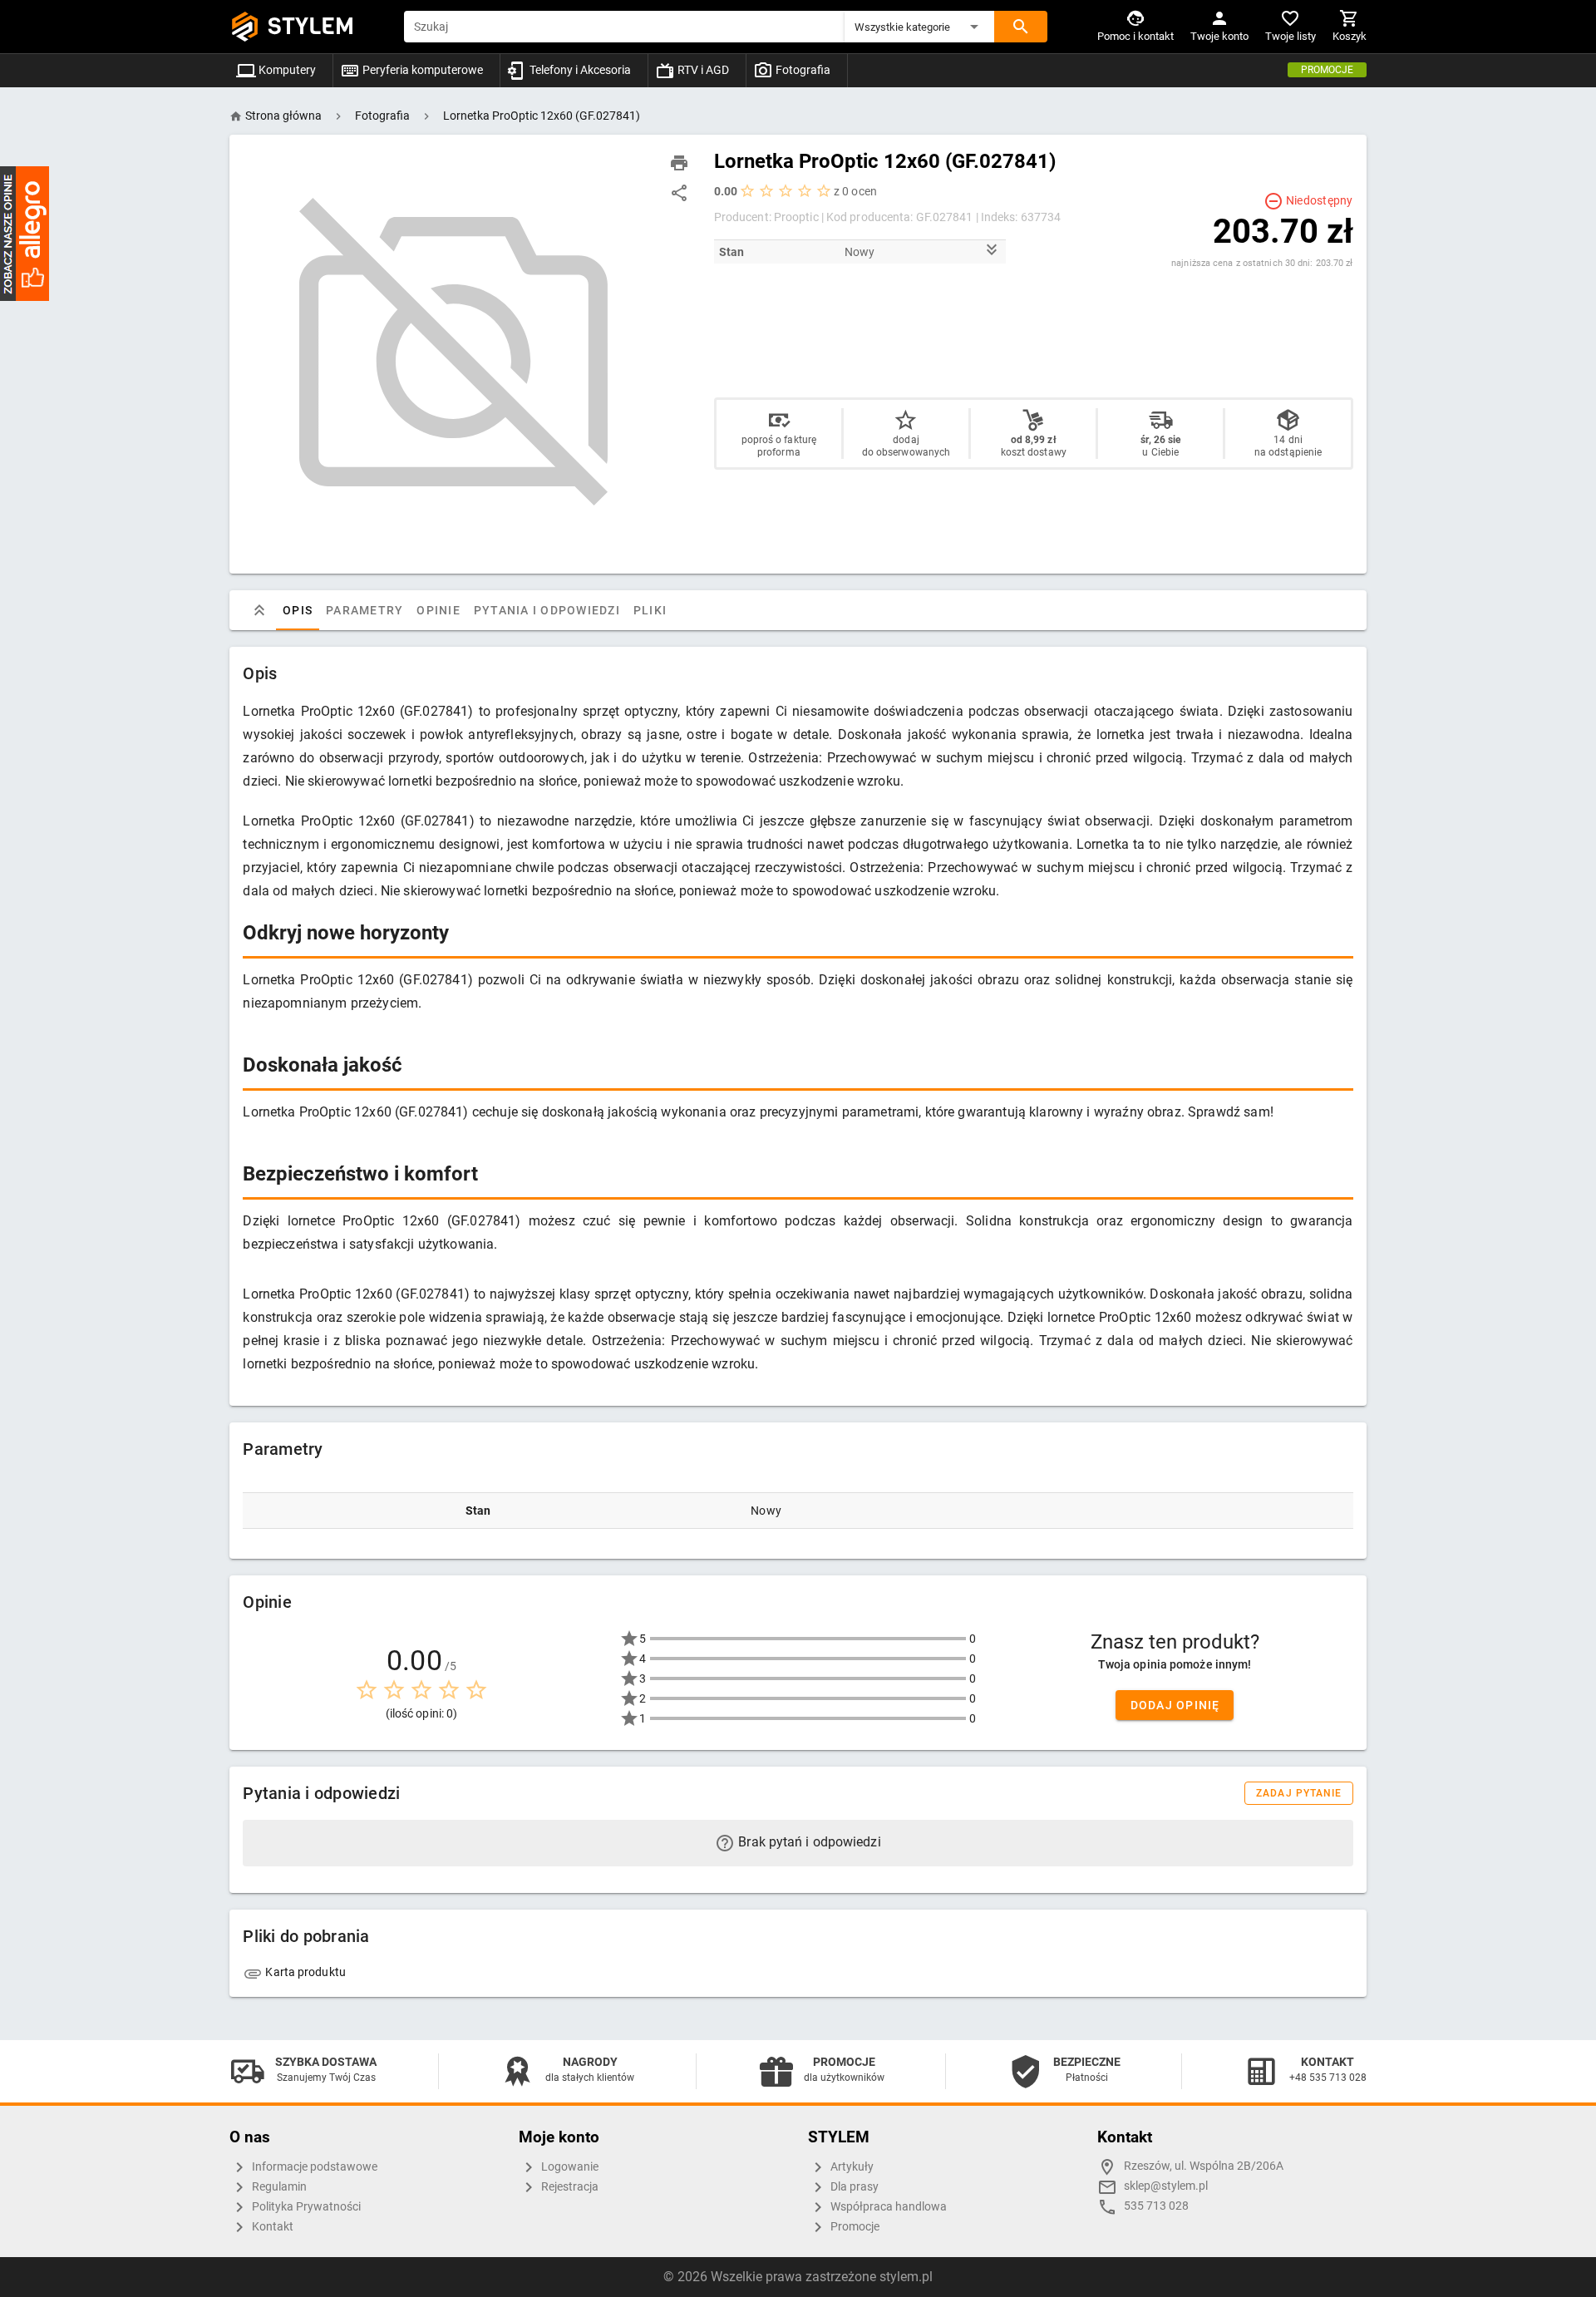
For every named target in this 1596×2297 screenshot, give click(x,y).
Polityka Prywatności (305, 2207)
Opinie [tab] (439, 610)
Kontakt (271, 2227)
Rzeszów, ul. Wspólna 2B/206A (1204, 2166)
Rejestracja (569, 2187)
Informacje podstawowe (313, 2167)
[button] (919, 27)
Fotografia (802, 70)
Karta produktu (304, 1972)
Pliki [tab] (650, 610)
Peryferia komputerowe (421, 70)
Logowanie (569, 2167)
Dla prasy (853, 2187)
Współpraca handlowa (887, 2207)
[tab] (259, 610)
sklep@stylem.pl (1166, 2186)
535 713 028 (1156, 2206)
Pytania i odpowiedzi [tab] (547, 610)
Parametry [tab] (365, 610)
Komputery (286, 70)
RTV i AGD (702, 70)
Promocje (1327, 70)
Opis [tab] (298, 610)
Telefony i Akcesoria (579, 70)
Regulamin (278, 2187)
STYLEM (311, 26)
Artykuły (851, 2167)
